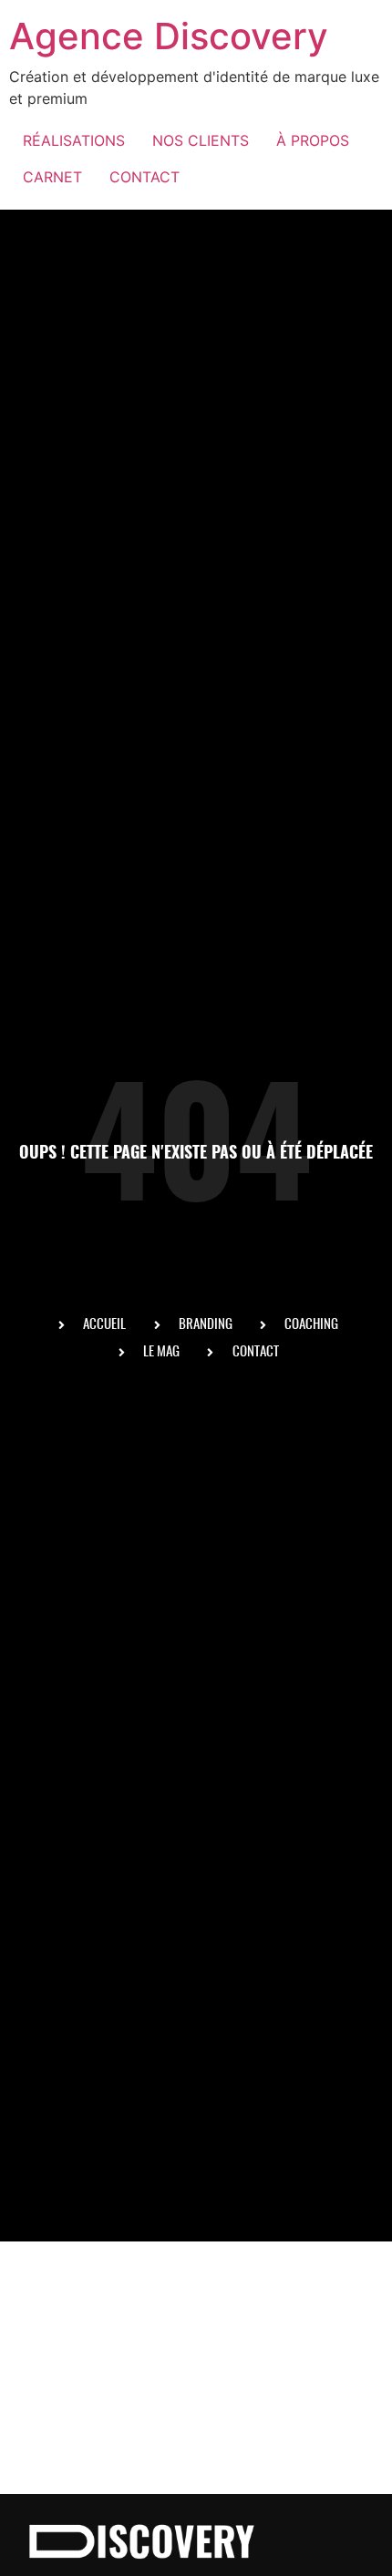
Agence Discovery (169, 36)
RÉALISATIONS (74, 140)
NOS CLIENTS (201, 140)
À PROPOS (313, 140)
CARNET (52, 177)
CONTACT (144, 177)
